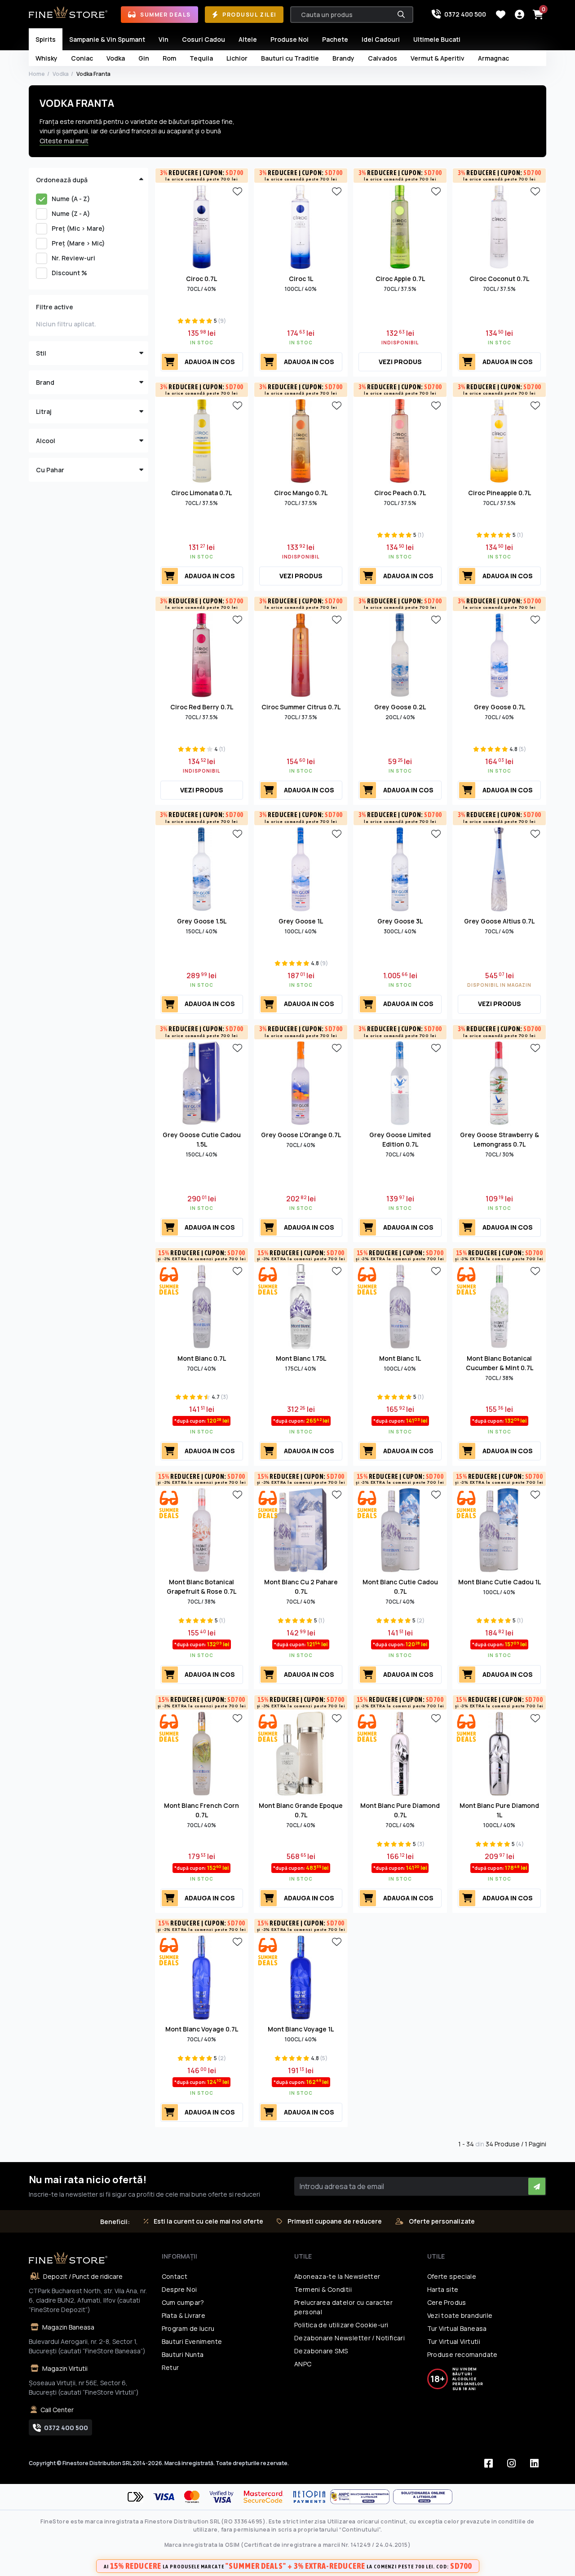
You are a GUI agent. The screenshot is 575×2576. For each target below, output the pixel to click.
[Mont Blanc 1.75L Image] (301, 1306)
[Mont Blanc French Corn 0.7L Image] (202, 1753)
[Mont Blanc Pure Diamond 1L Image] (499, 1753)
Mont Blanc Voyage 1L (301, 2029)
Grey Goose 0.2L (400, 707)
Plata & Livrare (184, 2315)
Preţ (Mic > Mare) (78, 228)
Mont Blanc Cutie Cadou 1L (500, 1582)
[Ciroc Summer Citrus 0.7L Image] (301, 655)
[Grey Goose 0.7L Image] (499, 655)
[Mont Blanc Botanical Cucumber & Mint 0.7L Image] (499, 1306)
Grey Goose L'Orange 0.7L (301, 1135)
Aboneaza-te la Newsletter (337, 2276)
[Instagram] (511, 2463)
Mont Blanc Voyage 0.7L (202, 2029)
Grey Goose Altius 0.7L (499, 921)
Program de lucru (188, 2328)
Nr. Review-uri (73, 258)
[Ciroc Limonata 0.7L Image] (202, 440)
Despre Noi (179, 2289)
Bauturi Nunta (183, 2354)
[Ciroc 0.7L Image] (202, 226)
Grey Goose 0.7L (500, 707)
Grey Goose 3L (400, 921)
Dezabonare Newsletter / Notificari (349, 2338)
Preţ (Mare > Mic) (78, 243)
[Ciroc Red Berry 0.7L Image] (202, 655)
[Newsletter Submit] (537, 2186)
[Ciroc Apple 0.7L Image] (400, 226)
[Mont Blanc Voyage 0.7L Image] (202, 1977)
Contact (175, 2276)
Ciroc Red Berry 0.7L (202, 707)
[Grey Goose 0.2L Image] (400, 655)
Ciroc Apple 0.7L (400, 279)
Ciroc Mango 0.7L (301, 493)
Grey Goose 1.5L (202, 921)
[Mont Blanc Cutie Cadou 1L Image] (499, 1530)
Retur (170, 2367)
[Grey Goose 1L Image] (301, 868)
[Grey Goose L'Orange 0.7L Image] (301, 1082)
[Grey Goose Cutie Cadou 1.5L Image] (202, 1082)
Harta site (443, 2289)
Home (37, 74)
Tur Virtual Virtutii (454, 2341)
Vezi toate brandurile (460, 2315)
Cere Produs (447, 2302)
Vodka (61, 74)
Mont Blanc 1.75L (301, 1358)
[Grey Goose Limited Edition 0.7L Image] (400, 1082)
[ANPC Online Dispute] (423, 2497)
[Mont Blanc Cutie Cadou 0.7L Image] (400, 1530)
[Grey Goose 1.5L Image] (202, 868)
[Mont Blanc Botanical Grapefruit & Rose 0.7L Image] (202, 1530)
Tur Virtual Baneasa (457, 2328)
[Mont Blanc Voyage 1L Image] (301, 1977)
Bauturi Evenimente (192, 2341)
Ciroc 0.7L (201, 279)
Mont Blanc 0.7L (202, 1358)
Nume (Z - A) (71, 213)
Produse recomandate (462, 2354)
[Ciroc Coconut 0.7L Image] (499, 226)
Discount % (69, 273)
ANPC (303, 2364)
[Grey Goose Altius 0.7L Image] (499, 868)
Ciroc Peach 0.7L (400, 493)
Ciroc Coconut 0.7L (499, 279)
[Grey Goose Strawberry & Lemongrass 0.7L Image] (499, 1082)
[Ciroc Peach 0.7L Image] (400, 440)
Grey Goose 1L (301, 921)
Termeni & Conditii (323, 2289)
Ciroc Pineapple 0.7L (500, 493)
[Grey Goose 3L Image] (400, 868)
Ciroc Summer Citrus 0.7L (301, 707)
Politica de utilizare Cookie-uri (341, 2325)
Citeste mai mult (64, 141)
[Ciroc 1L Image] (301, 226)
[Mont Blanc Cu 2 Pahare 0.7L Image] (301, 1530)
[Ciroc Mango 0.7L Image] (301, 440)
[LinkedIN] (534, 2463)
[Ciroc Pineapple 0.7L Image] (499, 440)
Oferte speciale (452, 2276)
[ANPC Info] (362, 2497)
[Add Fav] (237, 191)
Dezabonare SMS (321, 2351)
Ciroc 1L (301, 279)
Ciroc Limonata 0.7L (201, 493)
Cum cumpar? (183, 2302)
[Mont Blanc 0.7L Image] (202, 1306)
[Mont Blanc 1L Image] (400, 1306)
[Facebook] (488, 2463)
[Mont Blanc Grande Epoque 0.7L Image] (301, 1753)
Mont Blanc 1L (400, 1358)
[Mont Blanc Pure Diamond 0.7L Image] (400, 1753)
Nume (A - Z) (71, 199)
